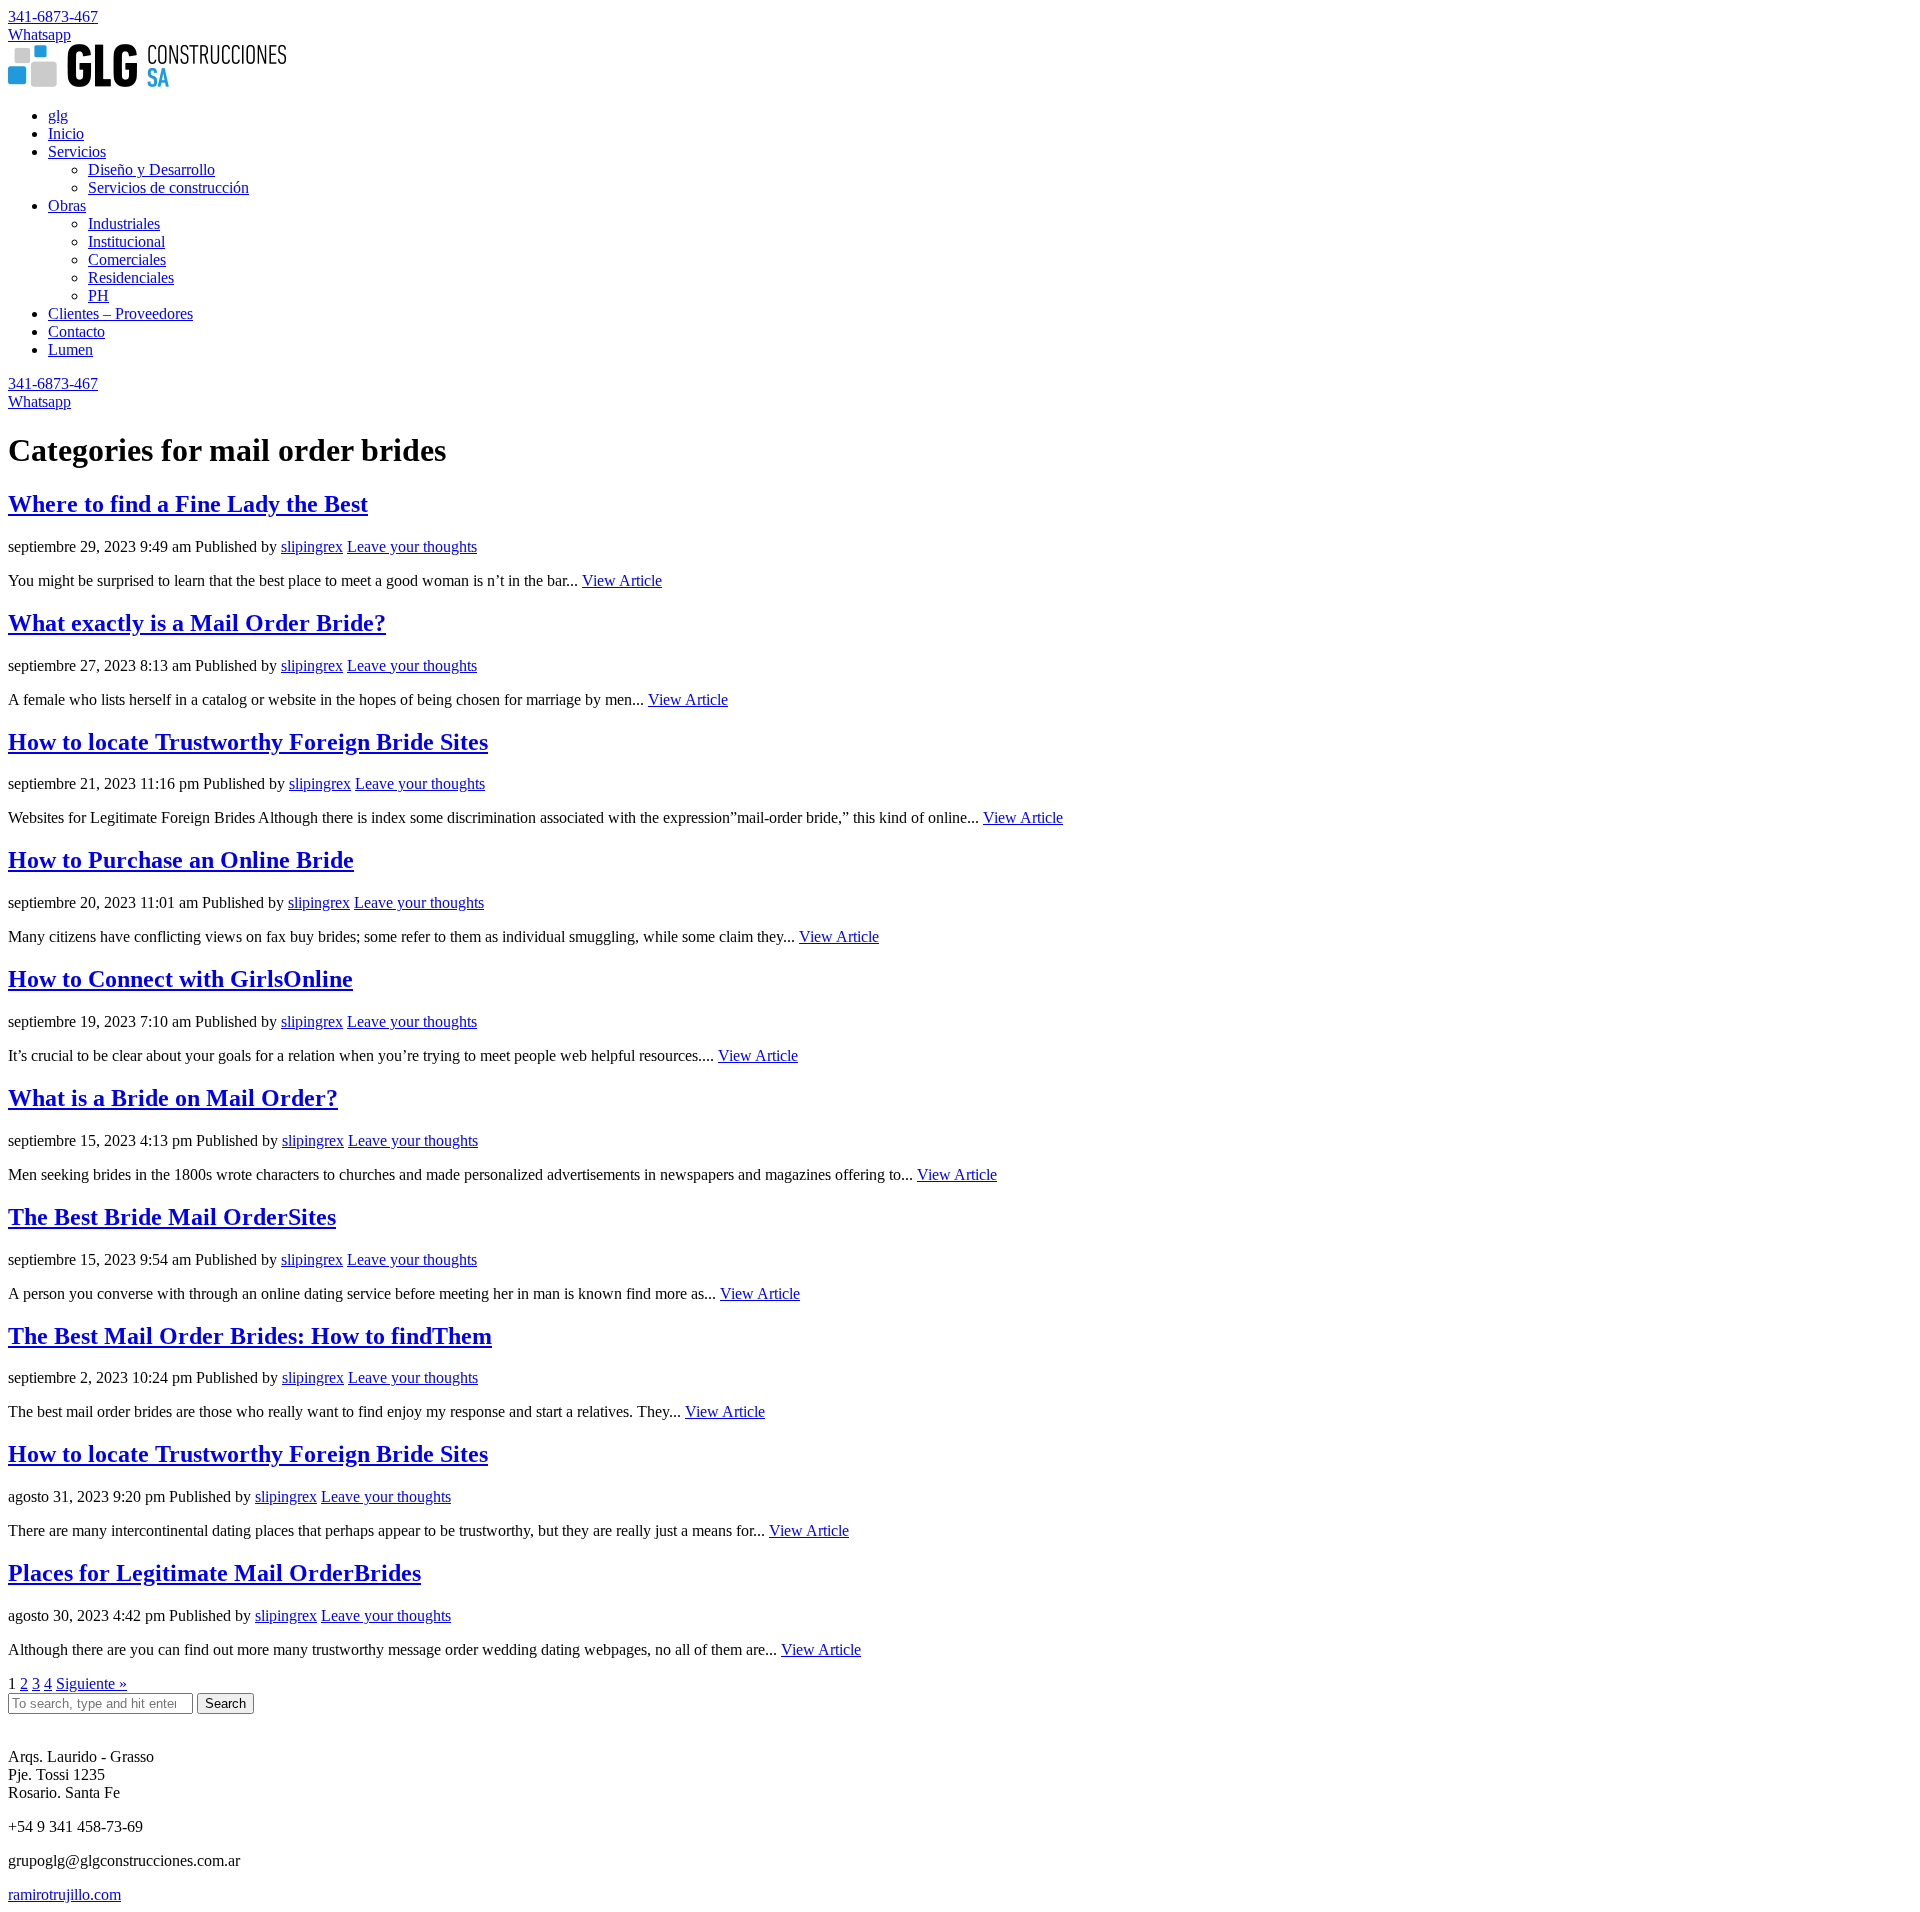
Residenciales (131, 277)
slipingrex (312, 546)
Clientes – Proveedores (120, 313)
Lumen (70, 349)
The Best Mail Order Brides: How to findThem (250, 1336)
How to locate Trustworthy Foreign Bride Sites (248, 742)
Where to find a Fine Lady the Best (188, 504)
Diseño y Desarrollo (151, 169)
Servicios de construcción (168, 187)
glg (58, 115)
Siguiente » (91, 1683)
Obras (67, 205)
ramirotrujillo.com (64, 1894)
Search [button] (225, 1703)
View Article (622, 580)
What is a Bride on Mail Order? (173, 1098)
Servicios (77, 151)
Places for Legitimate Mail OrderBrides (214, 1573)
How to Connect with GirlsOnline (180, 979)
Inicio (66, 133)
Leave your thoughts (412, 546)
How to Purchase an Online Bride (181, 860)
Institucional (126, 241)
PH (98, 295)
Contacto (76, 331)
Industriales (124, 223)
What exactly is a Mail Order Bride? (197, 623)
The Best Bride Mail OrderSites (172, 1217)
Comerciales (127, 259)
